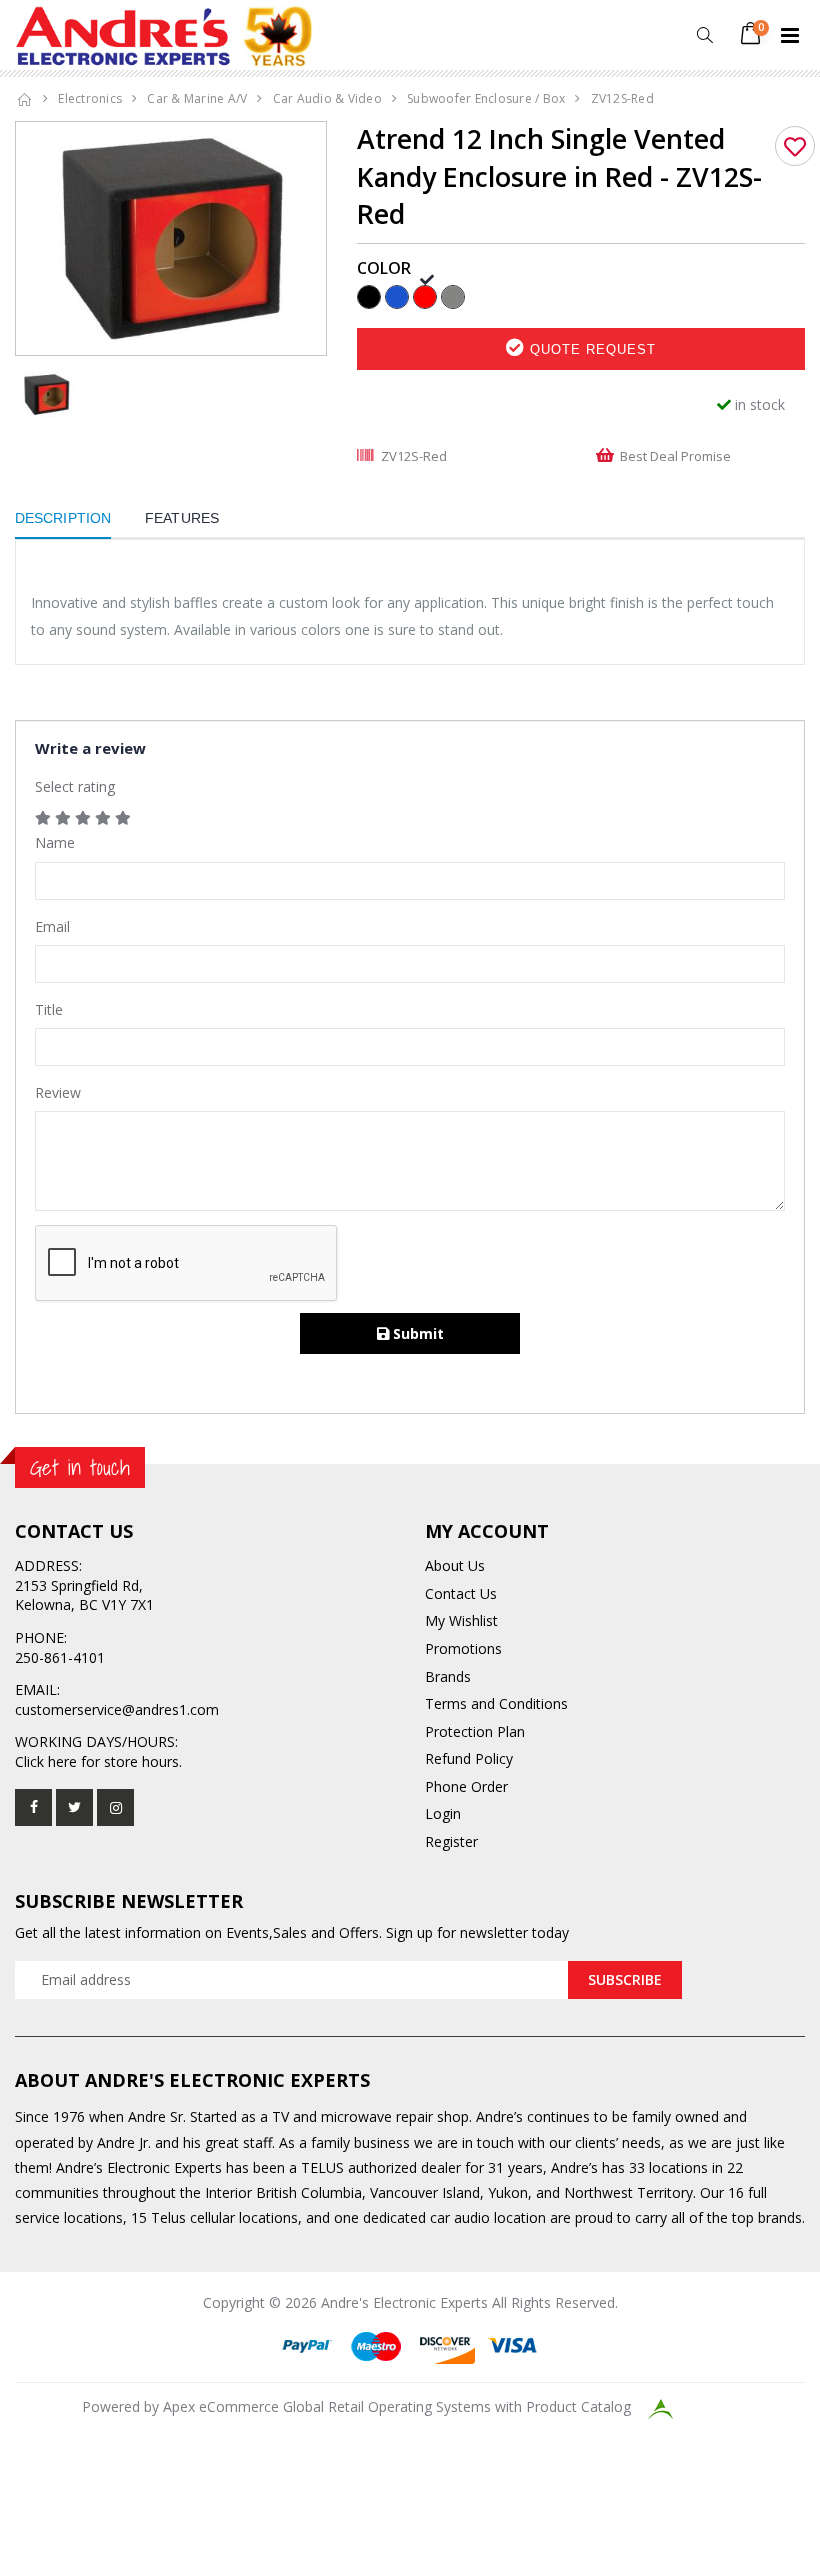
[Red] (425, 295)
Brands (448, 1676)
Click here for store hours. (98, 1761)
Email (52, 926)
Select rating (75, 786)
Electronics (90, 98)
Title (49, 1009)
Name (55, 842)
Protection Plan (475, 1731)
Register (451, 1841)
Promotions (463, 1648)
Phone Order (466, 1786)
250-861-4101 (60, 1657)
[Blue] (397, 295)
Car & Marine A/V (197, 98)
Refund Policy (469, 1758)
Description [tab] (63, 518)
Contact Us (461, 1593)
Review (58, 1092)
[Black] (369, 295)
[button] (704, 35)
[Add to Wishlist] (795, 146)
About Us (455, 1565)
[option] (171, 238)
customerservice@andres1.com (117, 1709)
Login (443, 1813)
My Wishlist (461, 1620)
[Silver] (453, 295)
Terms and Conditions (496, 1703)
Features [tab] (182, 518)
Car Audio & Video (327, 98)
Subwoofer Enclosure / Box (486, 98)
